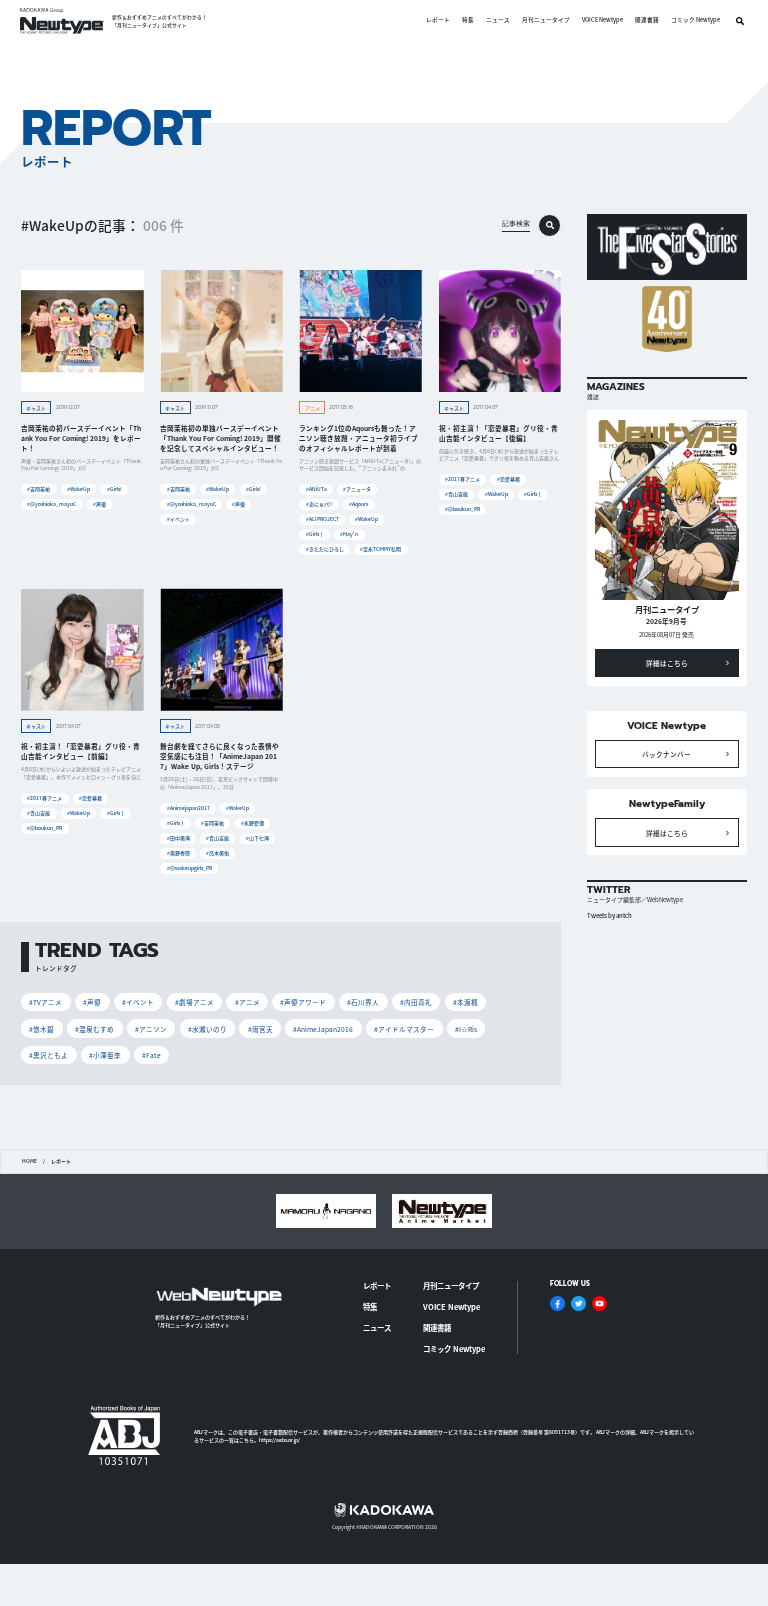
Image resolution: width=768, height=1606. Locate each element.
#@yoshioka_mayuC (51, 503)
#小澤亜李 (105, 1055)
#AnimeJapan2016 (323, 1029)
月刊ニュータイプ (546, 21)
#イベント (178, 518)
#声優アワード (303, 1002)
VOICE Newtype (602, 21)
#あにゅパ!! (319, 503)
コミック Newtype (695, 21)
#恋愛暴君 (508, 478)
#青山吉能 (456, 493)
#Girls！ (315, 533)
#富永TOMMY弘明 (380, 548)
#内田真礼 (416, 1002)
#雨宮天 (260, 1029)
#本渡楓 (465, 1002)
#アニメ (247, 1002)
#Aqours (358, 503)
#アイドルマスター (404, 1029)
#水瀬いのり (207, 1029)
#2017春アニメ (462, 478)
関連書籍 (647, 21)
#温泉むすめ (94, 1029)
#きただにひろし (325, 548)
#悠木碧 (41, 1029)
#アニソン (151, 1029)
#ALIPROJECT (322, 518)
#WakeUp (78, 488)
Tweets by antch (609, 915)
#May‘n (349, 533)
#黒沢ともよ (48, 1055)
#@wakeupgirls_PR (189, 867)
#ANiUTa (316, 488)
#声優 (99, 503)
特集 (468, 21)
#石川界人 (363, 1002)
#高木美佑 (217, 852)
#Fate (151, 1055)
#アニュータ (357, 488)
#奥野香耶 (178, 852)
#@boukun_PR (462, 508)
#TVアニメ (45, 1002)
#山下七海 (257, 837)
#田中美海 (178, 837)
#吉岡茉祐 (38, 488)
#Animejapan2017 (188, 807)
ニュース (498, 21)
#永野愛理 (252, 822)
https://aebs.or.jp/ (279, 1439)
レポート (438, 21)
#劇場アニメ (194, 1002)
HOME (29, 1161)
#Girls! (114, 488)
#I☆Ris (466, 1029)
